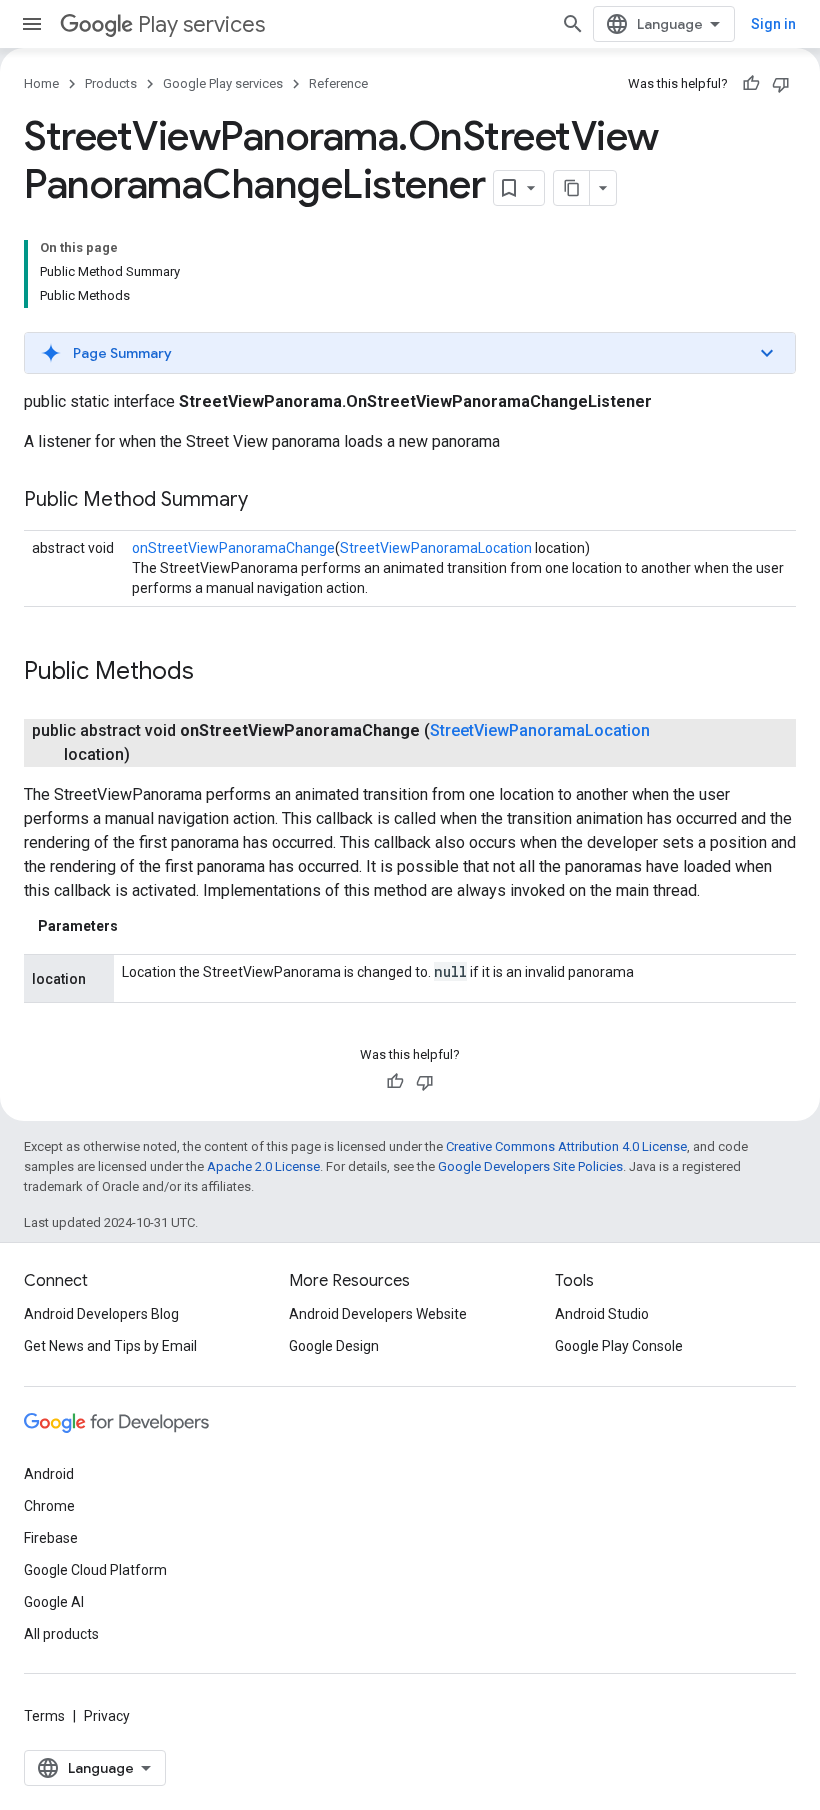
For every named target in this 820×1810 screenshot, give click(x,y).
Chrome (49, 1506)
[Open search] (573, 24)
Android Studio (602, 1314)
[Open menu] (32, 24)
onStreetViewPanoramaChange (233, 548)
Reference (338, 83)
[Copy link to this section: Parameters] (138, 926)
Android (49, 1474)
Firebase (51, 1538)
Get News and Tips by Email (110, 1346)
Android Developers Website (378, 1314)
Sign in (773, 24)
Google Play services (223, 83)
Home (41, 83)
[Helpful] (751, 84)
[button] (410, 353)
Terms (44, 1716)
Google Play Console (619, 1346)
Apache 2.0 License (263, 1166)
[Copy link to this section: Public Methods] (214, 673)
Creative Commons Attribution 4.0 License (566, 1146)
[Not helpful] (781, 84)
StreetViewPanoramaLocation (436, 548)
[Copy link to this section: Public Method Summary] (268, 501)
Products (111, 83)
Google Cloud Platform (95, 1570)
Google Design (334, 1346)
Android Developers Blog (101, 1314)
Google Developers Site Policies (530, 1166)
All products (61, 1634)
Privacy (107, 1716)
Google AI (54, 1602)
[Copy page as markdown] (572, 188)
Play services (201, 24)
